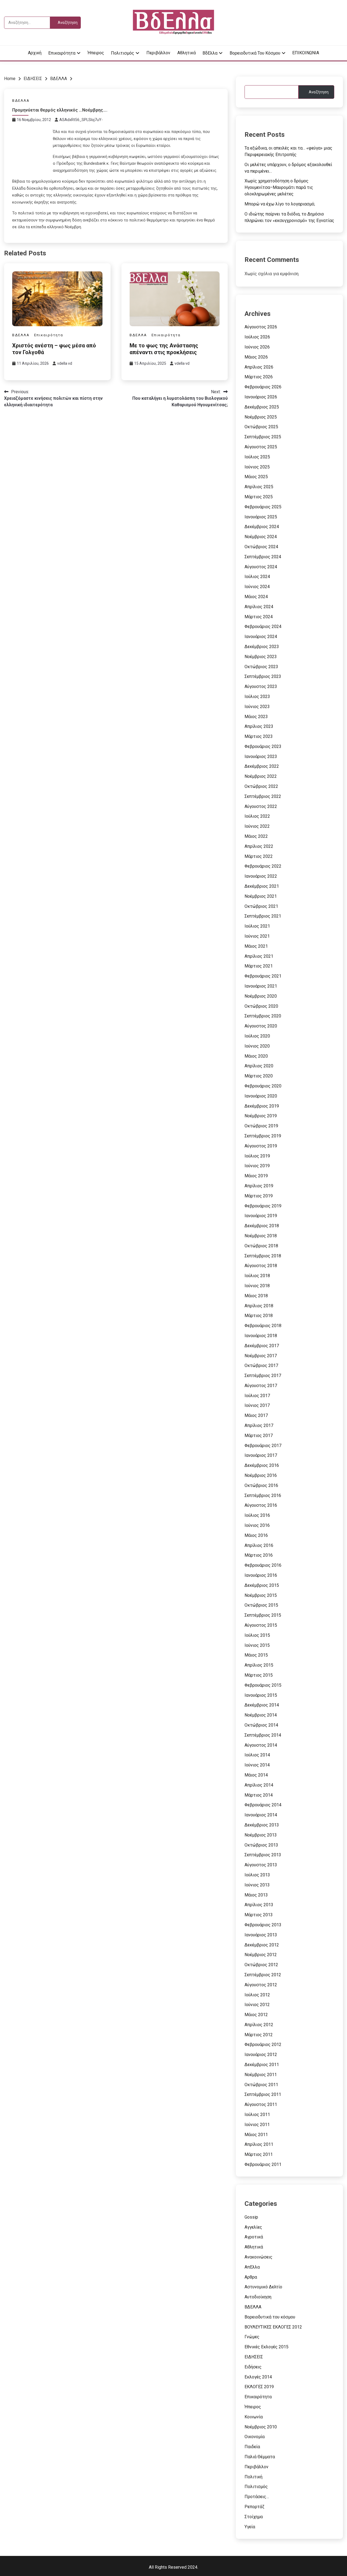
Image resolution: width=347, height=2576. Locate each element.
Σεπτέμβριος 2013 (263, 1855)
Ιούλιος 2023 (257, 697)
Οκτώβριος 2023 (261, 667)
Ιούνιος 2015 (257, 1645)
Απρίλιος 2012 (259, 2025)
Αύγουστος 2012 (261, 1985)
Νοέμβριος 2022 (261, 776)
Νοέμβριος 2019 (261, 1116)
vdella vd (65, 363)
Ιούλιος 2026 (257, 337)
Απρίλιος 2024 (259, 607)
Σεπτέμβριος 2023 (263, 676)
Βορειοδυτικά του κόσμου (255, 53)
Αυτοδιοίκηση (258, 2297)
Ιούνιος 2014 (257, 1765)
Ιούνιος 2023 (257, 707)
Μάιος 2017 (256, 1415)
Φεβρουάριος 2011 (263, 2164)
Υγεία (250, 2527)
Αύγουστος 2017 (261, 1386)
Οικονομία (255, 2437)
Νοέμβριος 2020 (261, 996)
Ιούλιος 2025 (257, 457)
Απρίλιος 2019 (259, 1186)
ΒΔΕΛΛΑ (21, 101)
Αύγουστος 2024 (261, 567)
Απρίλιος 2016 (259, 1545)
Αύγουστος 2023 (261, 686)
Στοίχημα (254, 2517)
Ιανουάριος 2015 (261, 1695)
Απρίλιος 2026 (259, 367)
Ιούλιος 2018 (257, 1276)
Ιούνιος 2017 (257, 1405)
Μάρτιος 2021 (259, 966)
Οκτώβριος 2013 (261, 1845)
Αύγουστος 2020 (261, 1026)
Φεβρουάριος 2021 (263, 976)
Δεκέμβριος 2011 (262, 2065)
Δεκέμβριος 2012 (262, 1945)
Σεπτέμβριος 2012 (263, 1975)
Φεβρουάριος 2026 (263, 387)
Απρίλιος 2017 (259, 1425)
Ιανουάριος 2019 (261, 1216)
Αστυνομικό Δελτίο (263, 2287)
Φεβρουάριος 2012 (263, 2044)
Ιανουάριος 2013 (261, 1935)
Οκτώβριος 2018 (261, 1246)
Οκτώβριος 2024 (261, 547)
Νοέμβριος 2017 (261, 1356)
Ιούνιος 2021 (257, 936)
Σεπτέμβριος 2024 (263, 557)
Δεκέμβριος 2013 (262, 1825)
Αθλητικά (187, 53)
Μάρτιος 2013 (259, 1915)
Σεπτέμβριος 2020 (263, 1016)
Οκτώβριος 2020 (261, 1006)
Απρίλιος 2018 (259, 1306)
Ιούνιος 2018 (257, 1286)
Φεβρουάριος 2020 (263, 1086)
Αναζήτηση (319, 92)
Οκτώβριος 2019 (261, 1126)
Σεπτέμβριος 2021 (263, 916)
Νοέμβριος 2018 (261, 1236)
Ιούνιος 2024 (257, 587)
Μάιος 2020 (256, 1056)
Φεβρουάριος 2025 (263, 507)
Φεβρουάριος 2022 (263, 866)
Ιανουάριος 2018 (261, 1336)
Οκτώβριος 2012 (261, 1965)
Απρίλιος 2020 (259, 1066)
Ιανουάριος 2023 (261, 756)
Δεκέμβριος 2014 (262, 1705)
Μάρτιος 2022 (259, 856)
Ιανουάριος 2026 (261, 397)
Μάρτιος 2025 (259, 497)
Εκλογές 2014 (258, 2377)
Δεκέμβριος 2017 (262, 1346)
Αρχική (35, 53)
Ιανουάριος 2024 (261, 637)
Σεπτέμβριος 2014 (263, 1735)
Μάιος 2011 (256, 2135)
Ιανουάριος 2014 (261, 1815)
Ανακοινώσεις (258, 2257)
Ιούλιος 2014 (257, 1755)
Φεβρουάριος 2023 (263, 746)
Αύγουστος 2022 (261, 806)
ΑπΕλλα (252, 2267)
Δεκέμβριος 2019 (262, 1106)
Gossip (251, 2217)
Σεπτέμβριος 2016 (263, 1495)
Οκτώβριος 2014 (261, 1725)
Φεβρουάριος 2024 (263, 626)
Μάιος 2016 (256, 1535)
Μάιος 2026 (256, 357)
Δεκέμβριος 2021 (262, 886)
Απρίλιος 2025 (259, 487)
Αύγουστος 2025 (261, 447)
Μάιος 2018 (256, 1296)
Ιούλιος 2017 (257, 1396)
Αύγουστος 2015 (261, 1625)
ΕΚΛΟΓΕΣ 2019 (259, 2387)
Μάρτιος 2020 (259, 1076)
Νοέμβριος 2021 (261, 896)
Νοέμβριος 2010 (261, 2427)
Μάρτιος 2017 (259, 1435)
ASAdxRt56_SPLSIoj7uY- (81, 120)
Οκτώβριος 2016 (261, 1485)
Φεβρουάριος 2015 (263, 1685)
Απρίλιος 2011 (259, 2144)
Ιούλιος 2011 (257, 2115)
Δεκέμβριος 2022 (262, 766)
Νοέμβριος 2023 (261, 657)
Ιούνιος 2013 (257, 1885)
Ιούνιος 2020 (257, 1046)
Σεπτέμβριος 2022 (263, 796)
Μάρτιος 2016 (259, 1555)
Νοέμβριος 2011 (261, 2075)
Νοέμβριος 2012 (261, 1955)
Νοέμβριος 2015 (261, 1595)
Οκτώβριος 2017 (261, 1365)
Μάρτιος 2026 (259, 377)
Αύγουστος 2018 (261, 1266)
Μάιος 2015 (256, 1655)
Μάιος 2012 (256, 2015)
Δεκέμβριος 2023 (262, 647)
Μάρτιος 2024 (259, 617)
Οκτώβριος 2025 (261, 427)
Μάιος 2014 (256, 1775)
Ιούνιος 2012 (257, 2005)
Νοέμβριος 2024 (261, 537)
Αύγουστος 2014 (261, 1745)
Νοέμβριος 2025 (261, 417)
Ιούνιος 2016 (257, 1525)
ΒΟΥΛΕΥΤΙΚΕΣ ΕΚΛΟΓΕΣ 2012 (273, 2327)
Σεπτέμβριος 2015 (263, 1615)
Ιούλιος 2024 (257, 577)
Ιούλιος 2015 (257, 1635)
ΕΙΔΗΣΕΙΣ (254, 2357)
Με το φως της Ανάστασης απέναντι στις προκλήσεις (164, 349)
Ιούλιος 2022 (257, 816)
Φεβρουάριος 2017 (263, 1446)
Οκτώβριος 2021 (261, 906)
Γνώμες (252, 2337)
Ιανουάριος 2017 (261, 1455)
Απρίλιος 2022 (259, 846)
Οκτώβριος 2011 (261, 2085)
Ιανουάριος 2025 (261, 517)
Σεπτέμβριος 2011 (263, 2094)
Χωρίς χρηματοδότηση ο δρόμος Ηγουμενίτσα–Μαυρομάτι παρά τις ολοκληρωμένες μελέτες (279, 187)
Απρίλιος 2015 (259, 1665)
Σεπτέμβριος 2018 (263, 1256)
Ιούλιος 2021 (257, 926)
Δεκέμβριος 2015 (262, 1585)
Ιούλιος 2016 (257, 1515)
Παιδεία (252, 2447)
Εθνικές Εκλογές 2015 (266, 2347)
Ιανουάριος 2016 (261, 1575)
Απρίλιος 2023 (259, 726)
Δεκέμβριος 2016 (262, 1465)
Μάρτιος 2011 (259, 2154)
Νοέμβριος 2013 (261, 1835)
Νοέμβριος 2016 (261, 1475)
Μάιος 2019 (256, 1176)
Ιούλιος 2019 (257, 1156)
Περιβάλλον (158, 53)
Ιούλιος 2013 (257, 1875)
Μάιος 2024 (256, 597)
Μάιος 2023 (256, 717)
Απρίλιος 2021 (259, 956)
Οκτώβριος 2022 (261, 786)
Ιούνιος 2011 (257, 2125)
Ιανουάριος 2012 (261, 2055)
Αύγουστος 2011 (261, 2104)
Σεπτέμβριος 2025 (263, 437)
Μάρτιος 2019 (259, 1196)
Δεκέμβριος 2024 (262, 527)
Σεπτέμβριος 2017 (263, 1376)
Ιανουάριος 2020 (261, 1096)
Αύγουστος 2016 (261, 1505)
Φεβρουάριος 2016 (263, 1565)
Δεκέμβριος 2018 (262, 1226)
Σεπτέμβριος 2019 (263, 1136)
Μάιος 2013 (256, 1895)
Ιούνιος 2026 (257, 347)
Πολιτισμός (123, 53)
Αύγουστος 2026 (261, 327)
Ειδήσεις (253, 2367)
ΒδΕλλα (210, 53)
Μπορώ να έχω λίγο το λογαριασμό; (280, 204)
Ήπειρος (96, 53)
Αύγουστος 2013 (261, 1865)
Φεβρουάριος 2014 (263, 1805)
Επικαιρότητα (62, 53)
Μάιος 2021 (256, 946)
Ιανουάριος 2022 (261, 876)
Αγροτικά (254, 2237)
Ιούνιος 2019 (257, 1166)
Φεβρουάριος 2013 (263, 1925)
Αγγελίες (253, 2227)
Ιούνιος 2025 (257, 467)
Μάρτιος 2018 (259, 1316)
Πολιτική (253, 2477)
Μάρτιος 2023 (259, 736)
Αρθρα (251, 2277)
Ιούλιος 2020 (257, 1036)
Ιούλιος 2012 (257, 1995)
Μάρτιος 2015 (259, 1675)
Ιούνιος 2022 (257, 826)
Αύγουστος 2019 (261, 1146)
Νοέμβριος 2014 (261, 1715)
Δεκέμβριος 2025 (262, 407)
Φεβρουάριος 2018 (263, 1326)
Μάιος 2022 (256, 836)
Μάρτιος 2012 (259, 2035)
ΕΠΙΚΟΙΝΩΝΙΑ (306, 53)
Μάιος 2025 (256, 477)
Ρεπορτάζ (254, 2507)
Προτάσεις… (257, 2497)
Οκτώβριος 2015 (261, 1605)
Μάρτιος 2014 (259, 1795)
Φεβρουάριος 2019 (263, 1206)
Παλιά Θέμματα (260, 2457)
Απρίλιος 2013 (259, 1905)
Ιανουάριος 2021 (261, 986)
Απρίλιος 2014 (259, 1785)
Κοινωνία (254, 2417)
